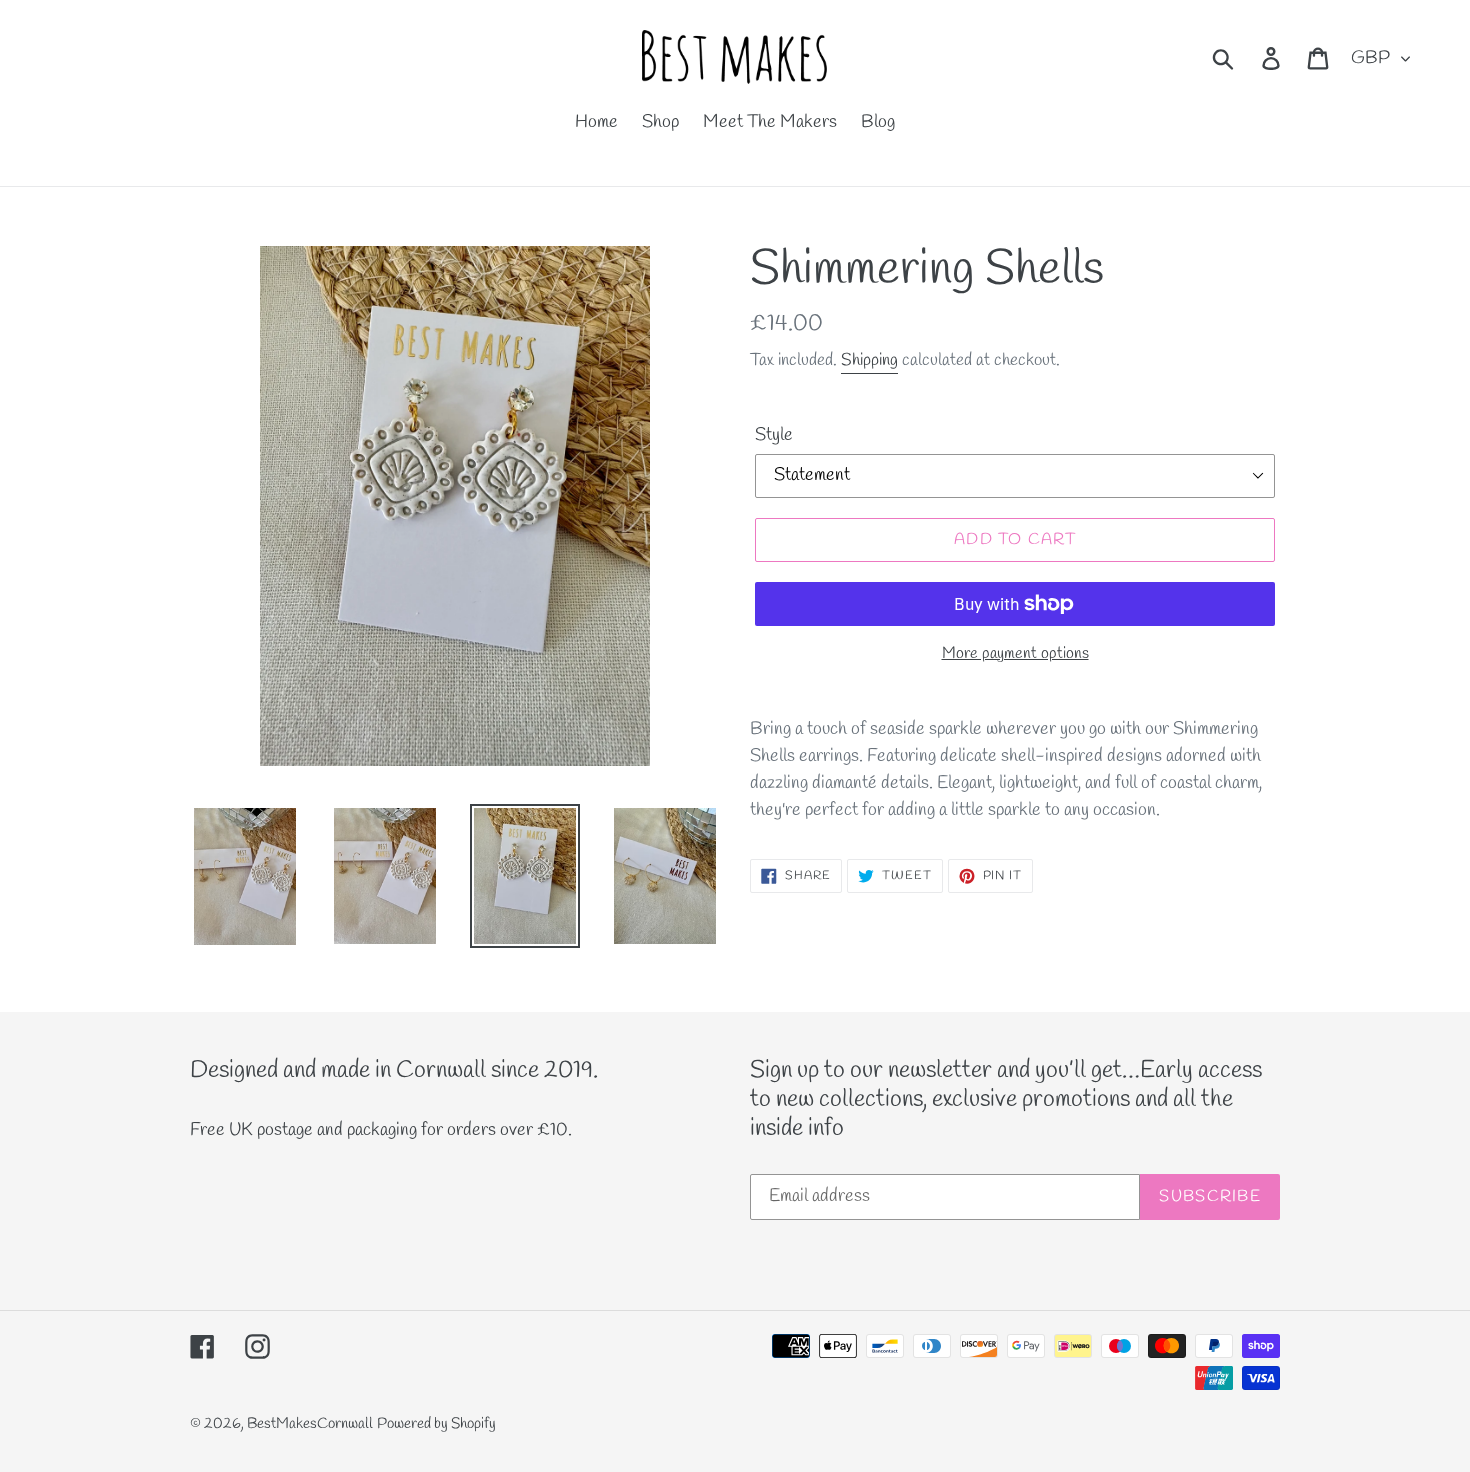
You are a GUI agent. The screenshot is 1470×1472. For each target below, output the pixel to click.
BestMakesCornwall (310, 1424)
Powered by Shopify (436, 1424)
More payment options (1015, 653)
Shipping (869, 360)
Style (774, 435)
